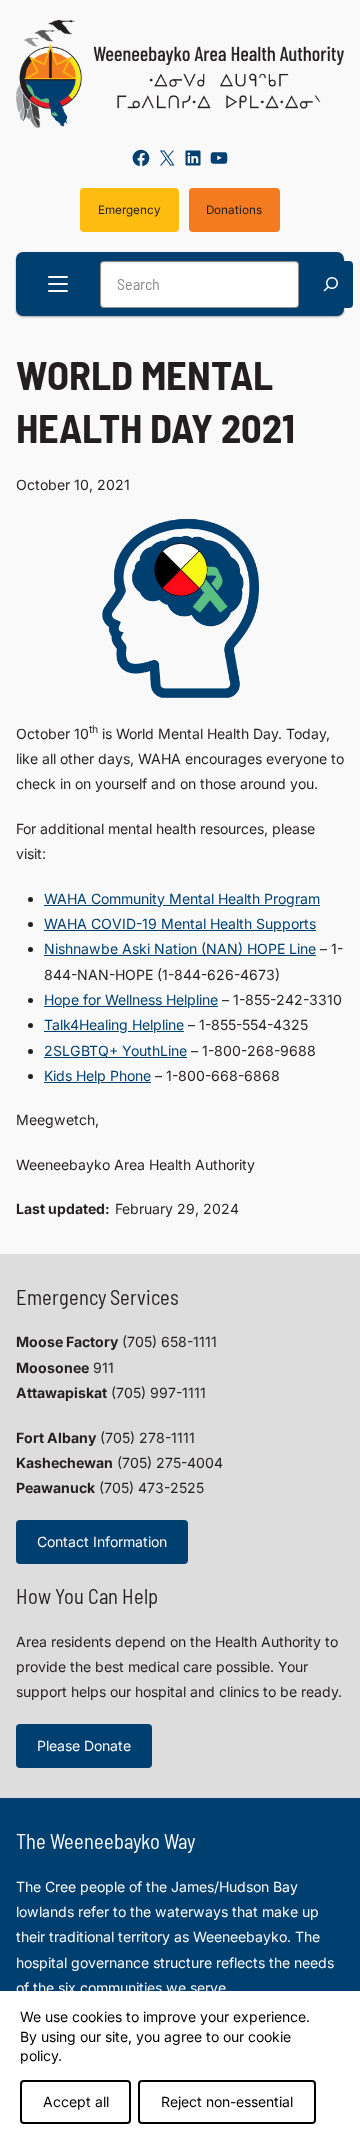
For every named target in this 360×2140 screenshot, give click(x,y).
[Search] (331, 284)
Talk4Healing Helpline (114, 1024)
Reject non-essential (227, 2101)
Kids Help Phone (97, 1075)
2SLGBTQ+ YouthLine (115, 1050)
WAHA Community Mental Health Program (182, 898)
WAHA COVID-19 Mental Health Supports (180, 923)
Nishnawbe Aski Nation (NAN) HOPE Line (180, 948)
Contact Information (102, 1541)
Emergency (129, 210)
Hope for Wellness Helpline (131, 999)
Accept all (76, 2101)
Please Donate (84, 1745)
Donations (234, 210)
